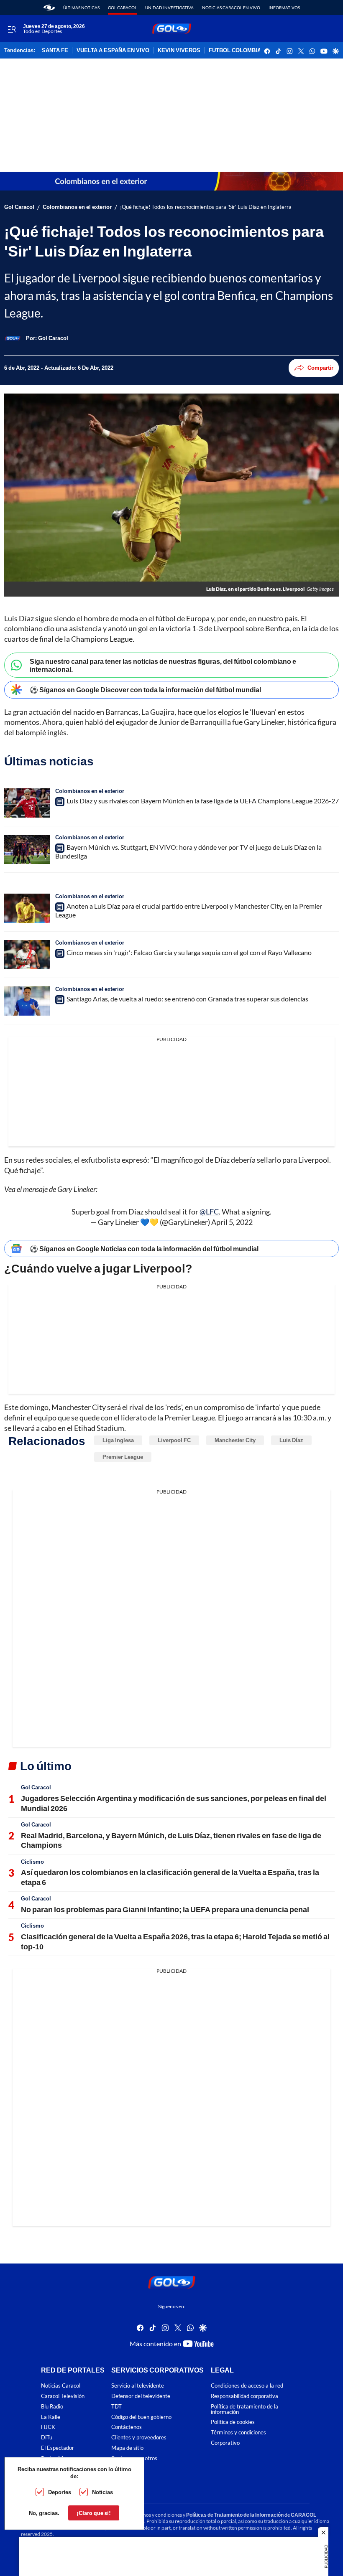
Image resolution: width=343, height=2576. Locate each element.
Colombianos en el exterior (77, 207)
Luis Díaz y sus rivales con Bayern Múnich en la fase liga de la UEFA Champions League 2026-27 (203, 801)
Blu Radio (52, 2407)
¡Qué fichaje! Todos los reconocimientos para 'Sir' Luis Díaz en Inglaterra (206, 207)
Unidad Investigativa (169, 8)
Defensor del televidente (141, 2396)
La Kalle (51, 2417)
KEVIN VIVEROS (179, 51)
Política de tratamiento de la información (244, 2409)
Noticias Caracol (61, 2386)
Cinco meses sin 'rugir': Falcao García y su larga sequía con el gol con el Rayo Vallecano (189, 952)
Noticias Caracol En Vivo (231, 8)
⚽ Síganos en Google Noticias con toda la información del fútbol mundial (144, 1249)
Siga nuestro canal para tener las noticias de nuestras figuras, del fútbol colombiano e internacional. (163, 665)
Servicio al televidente (138, 2386)
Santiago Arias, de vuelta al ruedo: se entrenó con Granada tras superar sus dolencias (187, 999)
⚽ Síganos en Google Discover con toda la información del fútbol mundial (145, 690)
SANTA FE (55, 51)
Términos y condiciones (238, 2432)
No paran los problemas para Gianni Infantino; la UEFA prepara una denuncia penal (165, 1909)
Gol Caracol (122, 8)
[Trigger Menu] (12, 29)
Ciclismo (32, 1862)
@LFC (209, 1212)
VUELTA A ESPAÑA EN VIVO (113, 51)
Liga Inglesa (118, 1440)
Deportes (60, 2492)
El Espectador (58, 2448)
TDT (116, 2407)
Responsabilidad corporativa (244, 2396)
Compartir (320, 368)
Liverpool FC (174, 1440)
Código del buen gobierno (141, 2417)
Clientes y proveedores (139, 2438)
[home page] (49, 8)
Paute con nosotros (134, 2458)
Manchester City (235, 1440)
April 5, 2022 (232, 1222)
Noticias (102, 2492)
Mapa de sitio (127, 2448)
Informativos (284, 8)
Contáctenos (127, 2427)
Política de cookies (233, 2422)
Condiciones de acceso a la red (247, 2386)
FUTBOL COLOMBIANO (239, 51)
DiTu (47, 2438)
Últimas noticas (81, 8)
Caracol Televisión (63, 2396)
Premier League (123, 1457)
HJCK (48, 2427)
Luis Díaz (291, 1440)
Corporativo (225, 2443)
